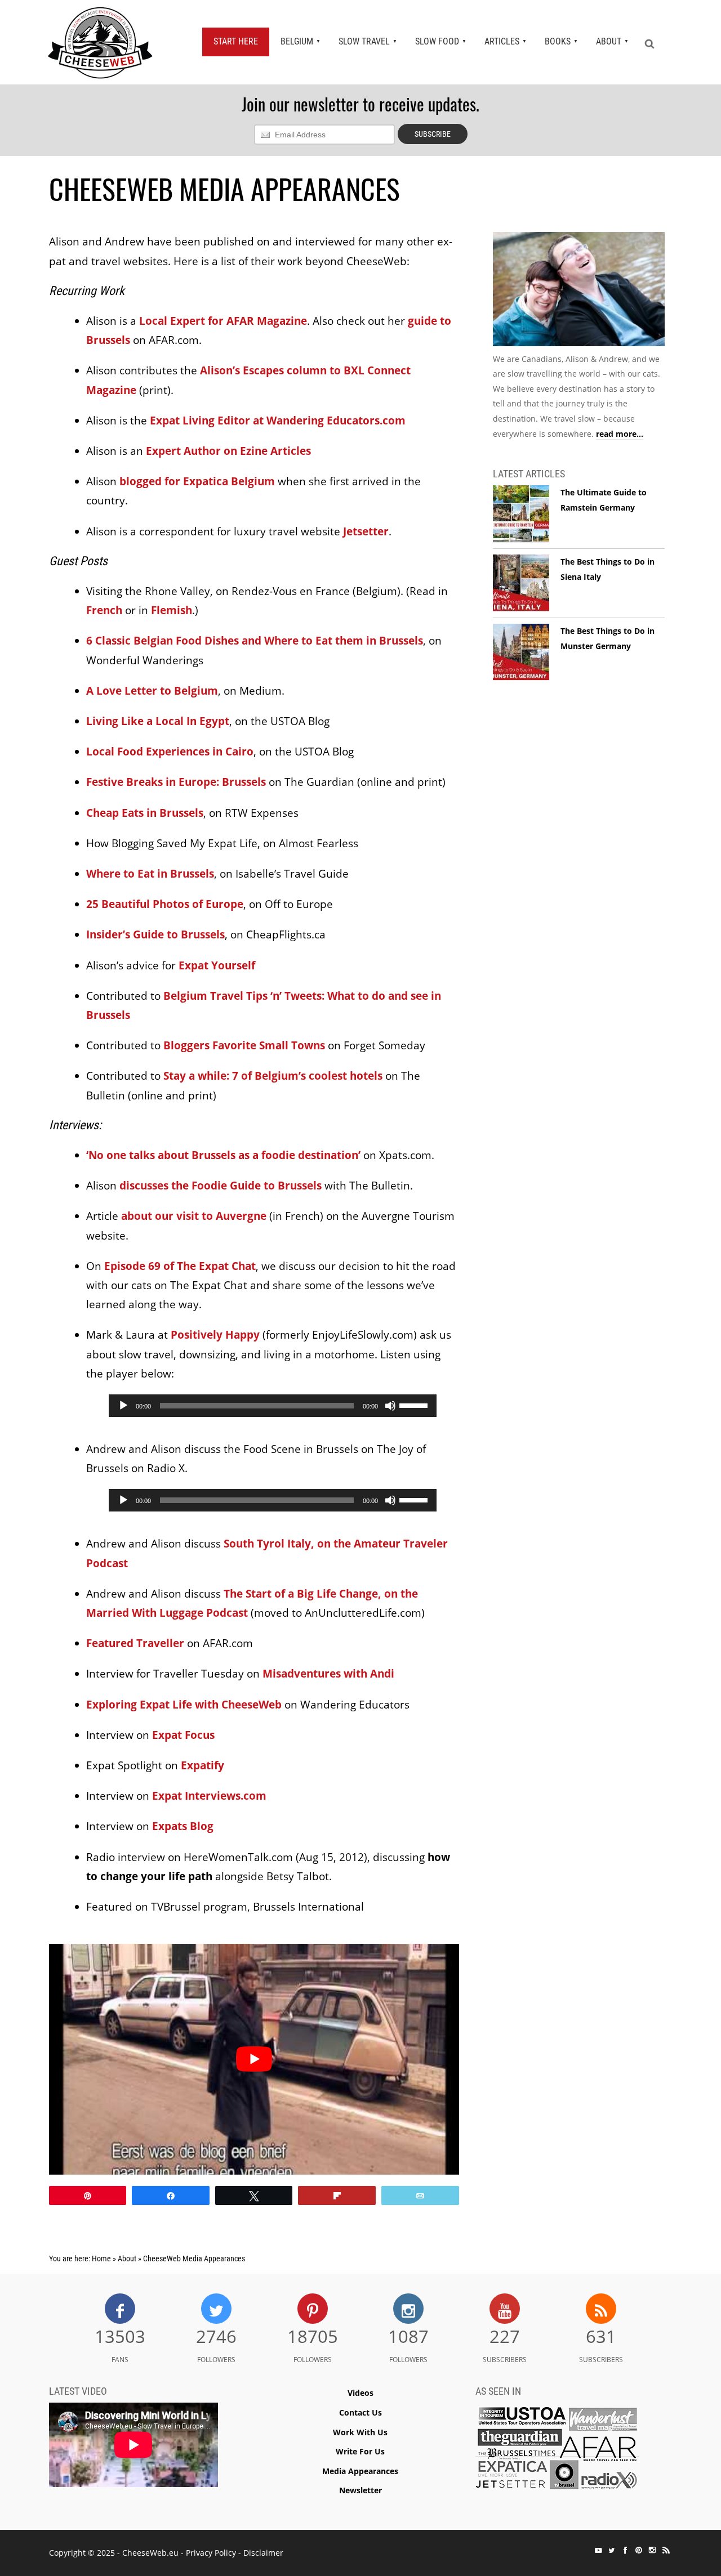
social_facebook (625, 2550)
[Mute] (390, 1406)
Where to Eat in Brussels (150, 874)
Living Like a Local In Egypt (158, 721)
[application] (273, 1406)
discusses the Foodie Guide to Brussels (221, 1186)
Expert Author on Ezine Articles (228, 451)
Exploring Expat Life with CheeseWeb (184, 1705)
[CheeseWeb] (100, 42)
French (104, 610)
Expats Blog (183, 1826)
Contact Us (360, 2412)
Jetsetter (366, 531)
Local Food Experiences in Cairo (170, 752)
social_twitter (612, 2550)
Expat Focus (183, 1735)
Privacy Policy (211, 2553)
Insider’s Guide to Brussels (155, 934)
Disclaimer (263, 2553)
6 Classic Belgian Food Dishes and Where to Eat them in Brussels (255, 641)
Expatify (202, 1765)
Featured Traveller (135, 1643)
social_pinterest (639, 2550)
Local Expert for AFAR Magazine (223, 321)
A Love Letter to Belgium (152, 691)
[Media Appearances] (557, 2451)
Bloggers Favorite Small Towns (244, 1045)
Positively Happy (215, 1335)
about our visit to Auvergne (194, 1216)
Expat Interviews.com (209, 1796)
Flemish (172, 610)
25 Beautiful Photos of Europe (165, 904)
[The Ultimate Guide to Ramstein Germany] (521, 514)
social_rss (666, 2550)
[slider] (415, 1405)
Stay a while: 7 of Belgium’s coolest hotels (273, 1076)
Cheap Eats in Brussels (145, 813)
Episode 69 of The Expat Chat (180, 1266)
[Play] (123, 1406)
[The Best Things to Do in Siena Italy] (521, 583)
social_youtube (598, 2550)
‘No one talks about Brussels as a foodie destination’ (223, 1155)
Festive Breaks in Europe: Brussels (176, 782)
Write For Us (360, 2451)
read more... (620, 434)
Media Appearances (360, 2471)
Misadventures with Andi (328, 1674)
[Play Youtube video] (254, 2059)
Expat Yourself (217, 965)
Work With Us (360, 2432)
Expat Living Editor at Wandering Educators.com (278, 421)
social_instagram (652, 2550)
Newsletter (360, 2490)
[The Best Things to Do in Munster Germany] (521, 652)
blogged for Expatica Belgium (197, 481)
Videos (360, 2393)
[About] (579, 291)
